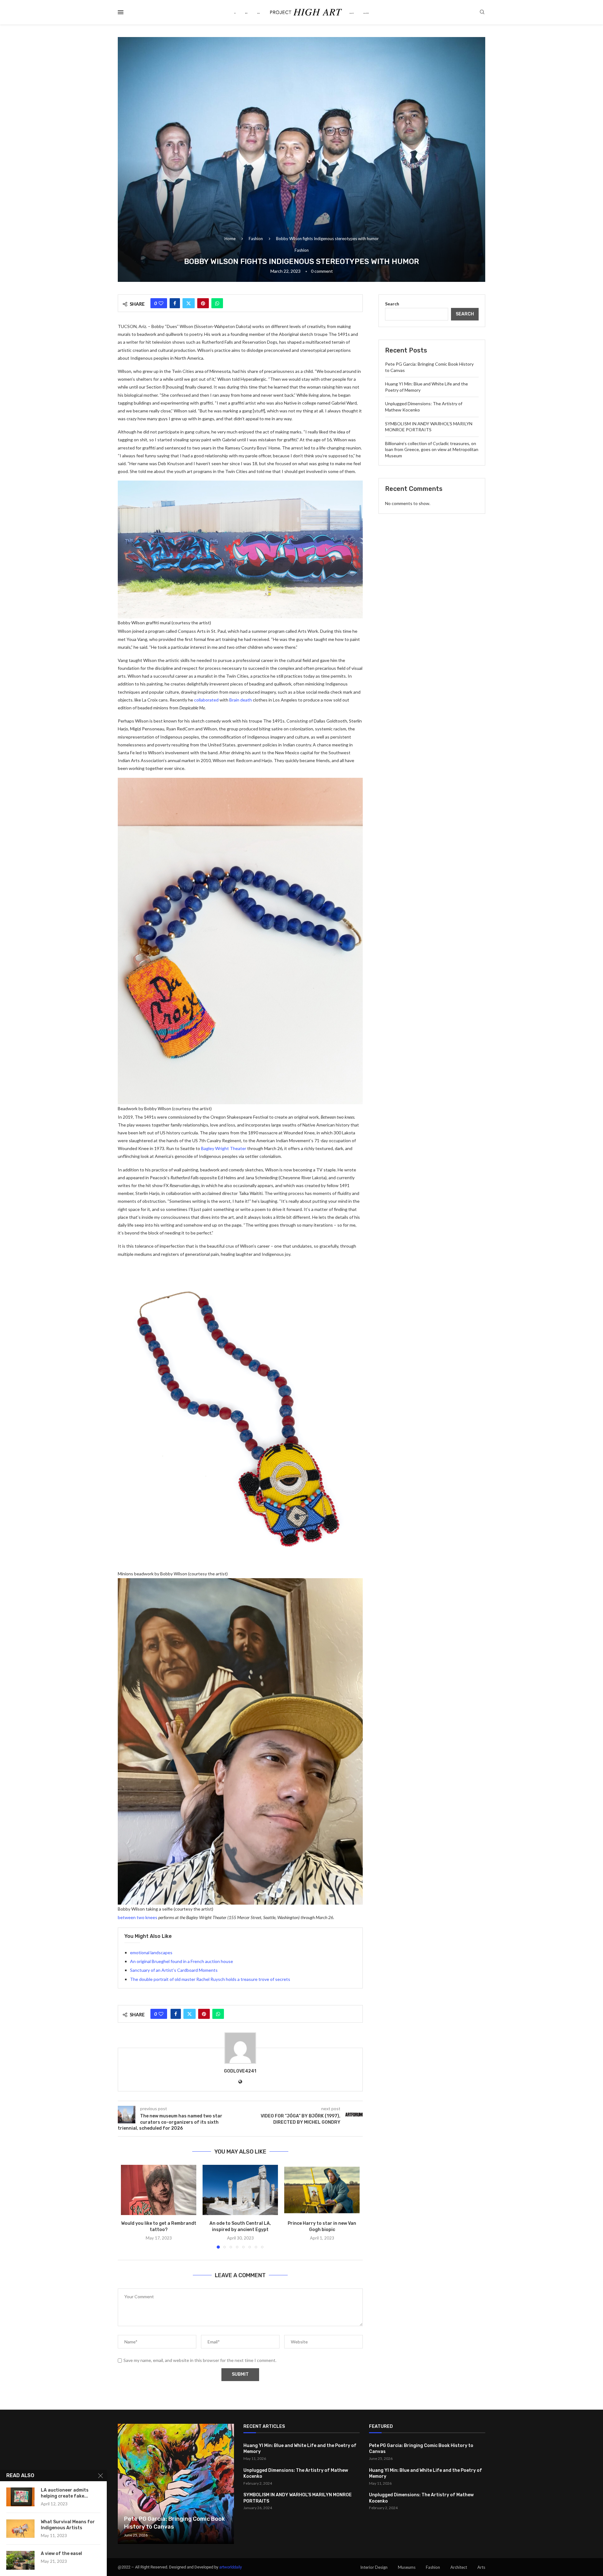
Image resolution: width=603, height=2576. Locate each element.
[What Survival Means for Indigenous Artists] (20, 2529)
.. (246, 12)
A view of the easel (61, 2554)
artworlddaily (231, 2567)
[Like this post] (161, 303)
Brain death (241, 700)
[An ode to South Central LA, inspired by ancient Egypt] (240, 2190)
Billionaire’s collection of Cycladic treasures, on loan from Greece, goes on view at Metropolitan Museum (432, 449)
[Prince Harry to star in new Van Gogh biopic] (322, 2190)
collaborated (206, 700)
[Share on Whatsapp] (217, 303)
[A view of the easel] (20, 2560)
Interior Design (374, 2567)
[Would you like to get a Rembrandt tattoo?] (159, 2190)
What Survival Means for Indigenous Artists (68, 2525)
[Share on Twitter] (189, 303)
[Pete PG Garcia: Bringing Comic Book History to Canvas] (176, 2484)
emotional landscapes (151, 1952)
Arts (481, 2567)
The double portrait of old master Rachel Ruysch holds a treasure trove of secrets (210, 1979)
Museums (407, 2567)
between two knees (138, 1917)
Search (392, 304)
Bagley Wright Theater (224, 1148)
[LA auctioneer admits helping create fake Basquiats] (20, 2497)
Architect (459, 2567)
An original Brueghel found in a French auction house (182, 1961)
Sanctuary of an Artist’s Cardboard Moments (174, 1970)
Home (230, 239)
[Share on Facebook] (175, 303)
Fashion (256, 239)
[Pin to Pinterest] (203, 303)
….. (366, 12)
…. (351, 12)
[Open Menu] (121, 12)
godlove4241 (240, 2071)
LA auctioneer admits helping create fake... (65, 2493)
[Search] (482, 12)
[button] (129, 2207)
